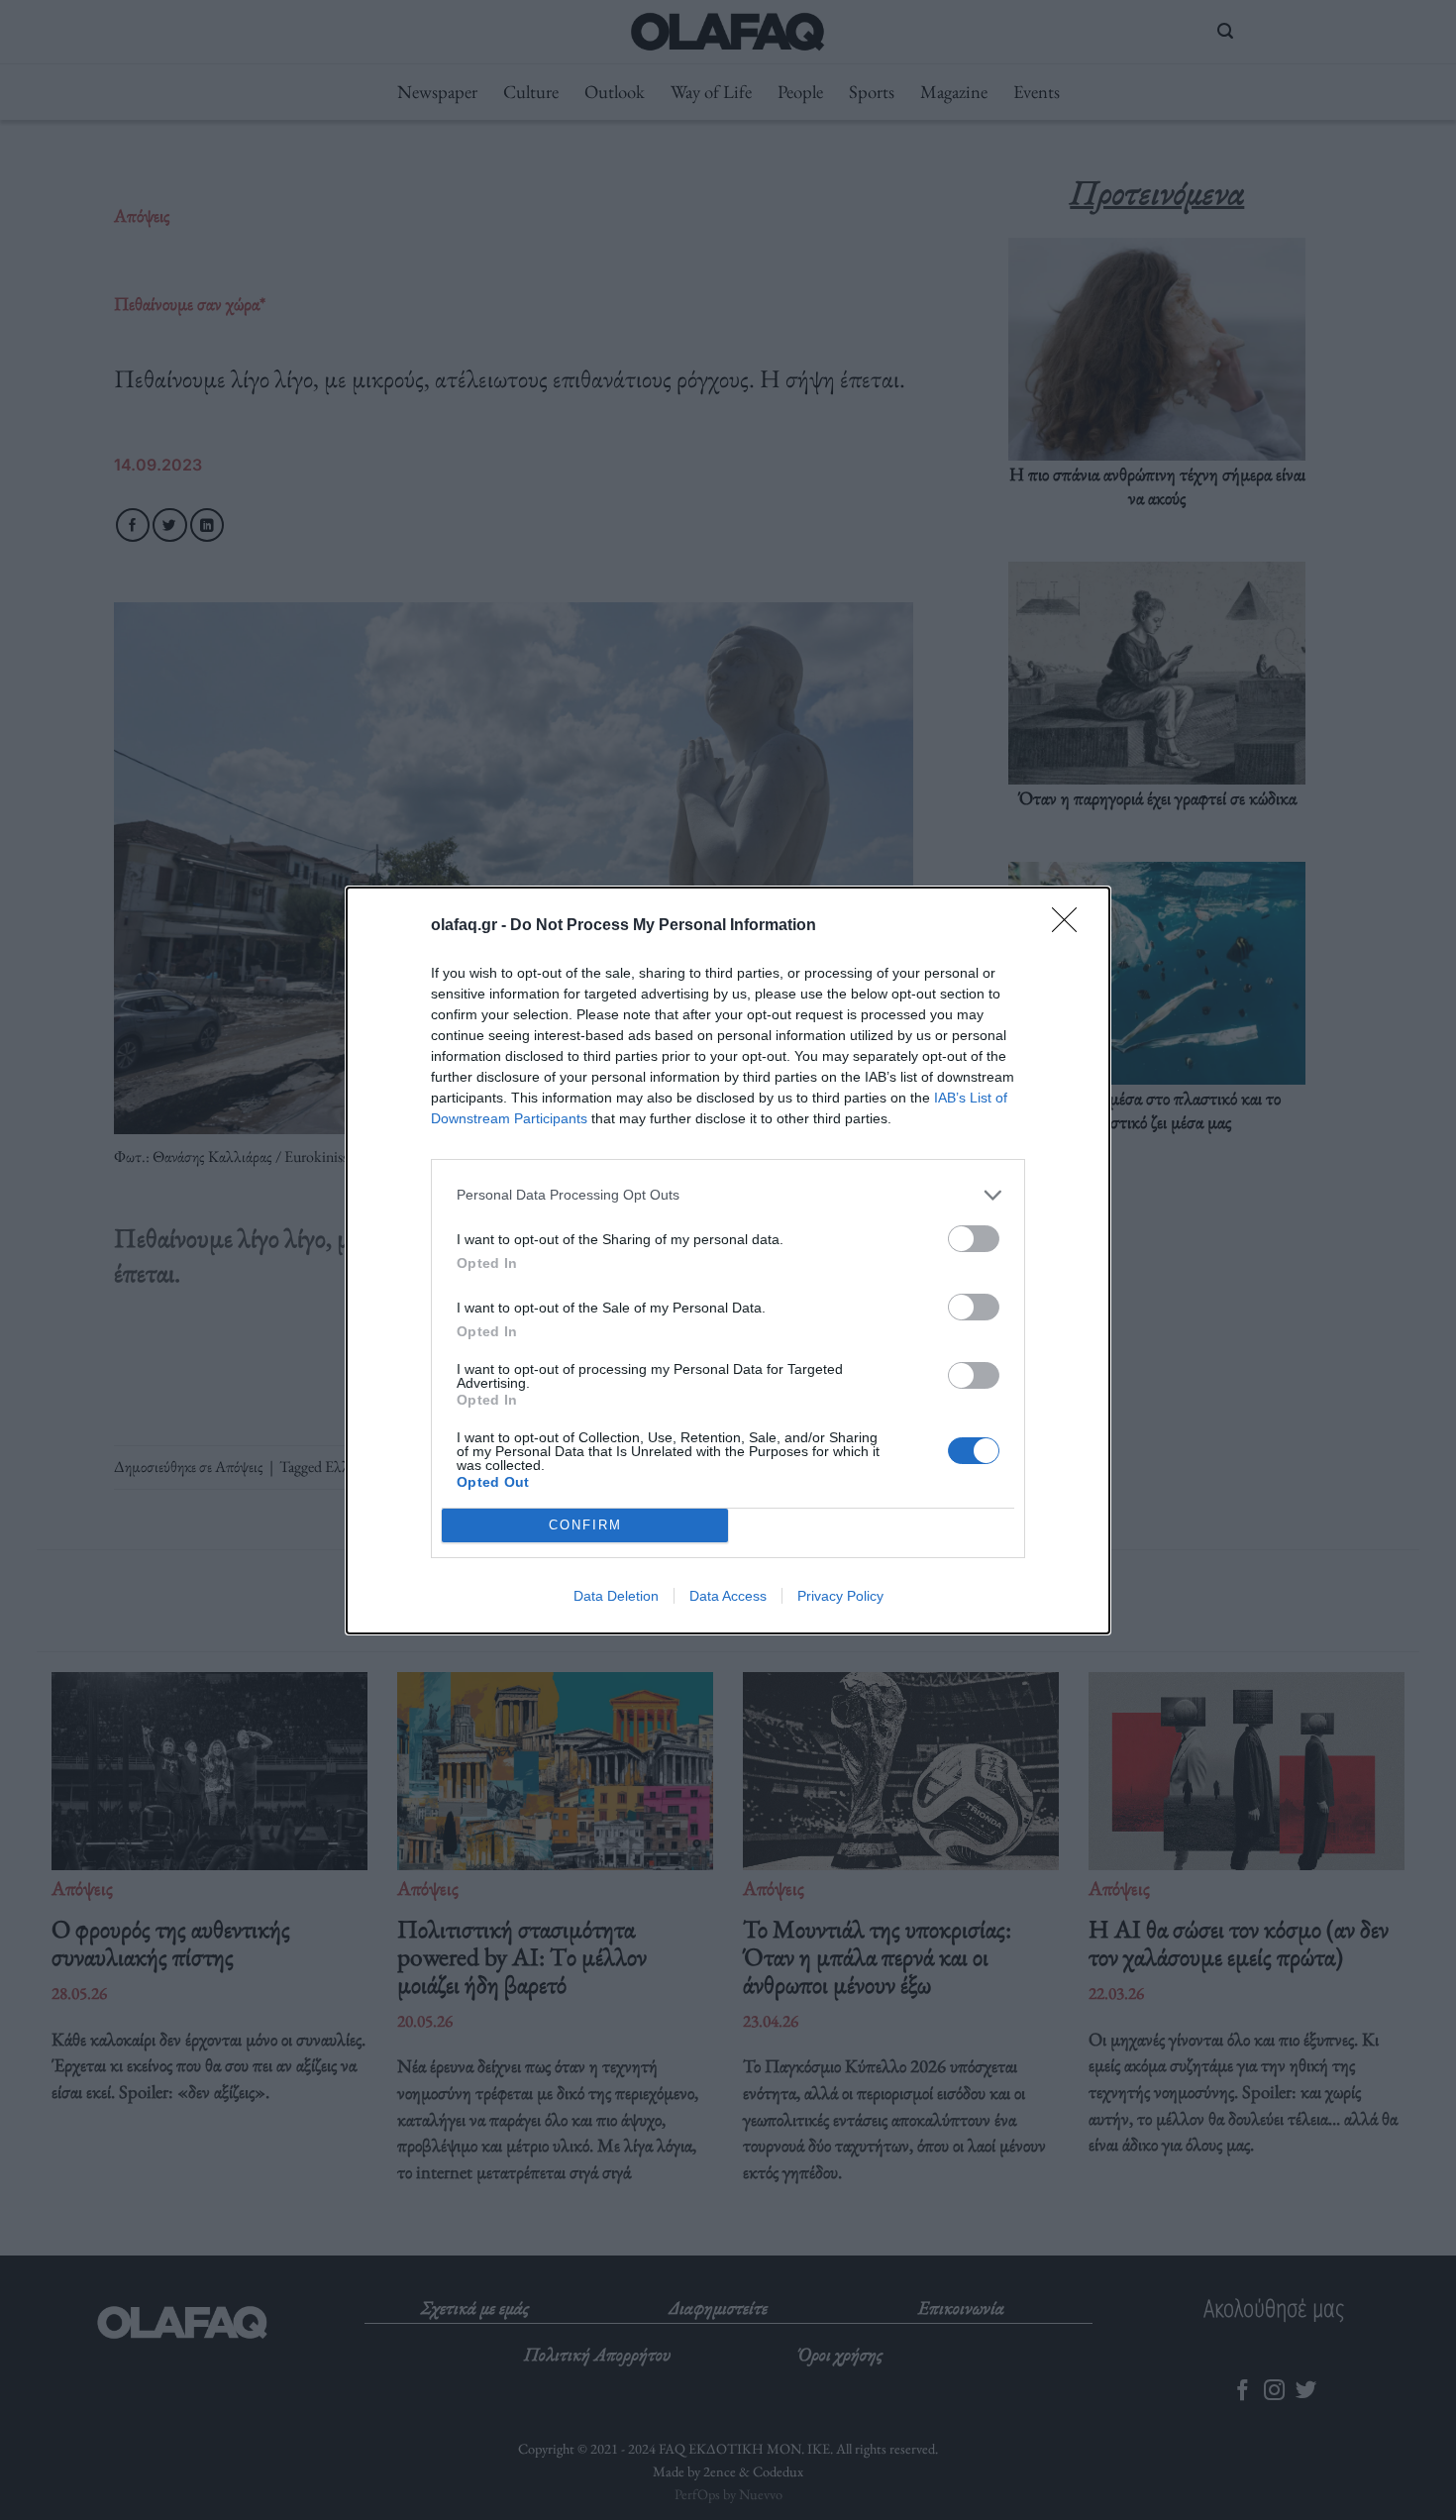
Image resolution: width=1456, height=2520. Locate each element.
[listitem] (728, 1195)
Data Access (728, 1596)
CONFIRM (585, 1525)
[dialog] (728, 1260)
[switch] (974, 1239)
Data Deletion (616, 1596)
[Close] (1071, 926)
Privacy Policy (840, 1596)
